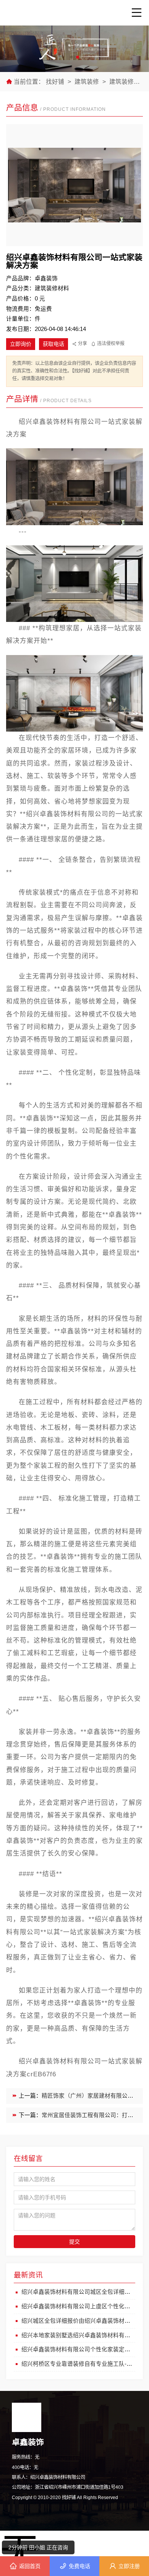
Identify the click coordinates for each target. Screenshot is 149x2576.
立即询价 (21, 344)
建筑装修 (87, 82)
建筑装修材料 (128, 82)
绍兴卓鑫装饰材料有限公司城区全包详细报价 (79, 2292)
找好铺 (56, 82)
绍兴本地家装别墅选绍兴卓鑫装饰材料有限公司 (82, 2335)
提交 (74, 2242)
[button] (71, 57)
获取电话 (53, 344)
